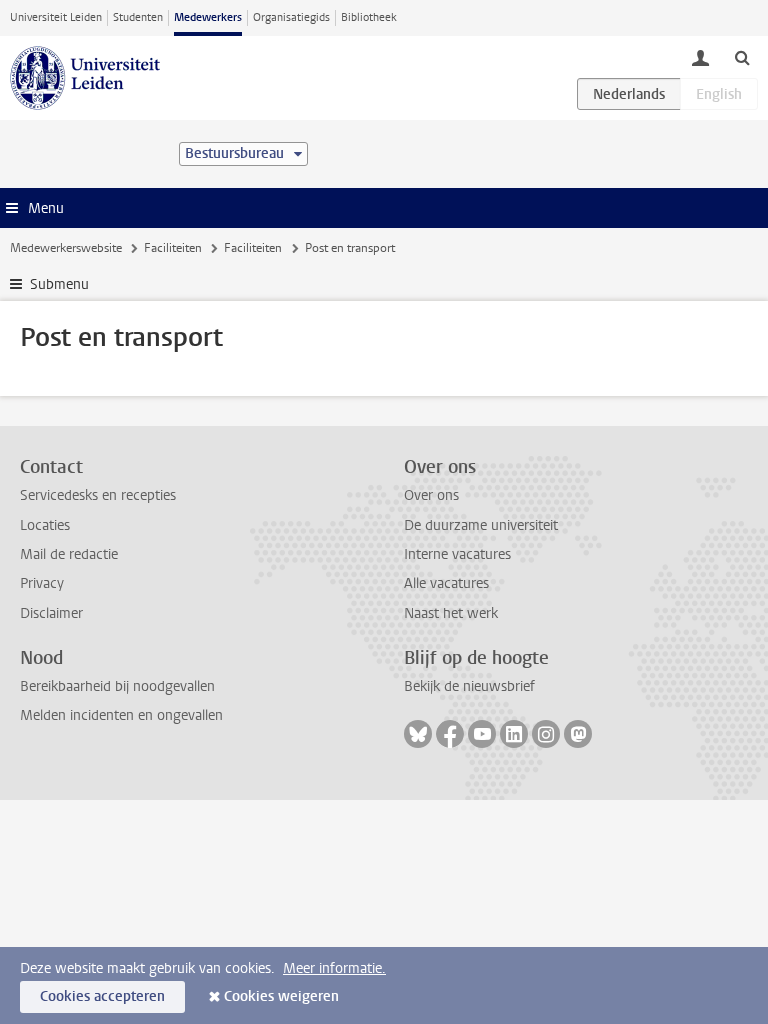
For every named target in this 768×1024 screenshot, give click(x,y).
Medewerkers (208, 17)
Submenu (59, 284)
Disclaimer (51, 613)
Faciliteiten (173, 248)
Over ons (431, 495)
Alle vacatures (446, 583)
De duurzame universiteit (481, 525)
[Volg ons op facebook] (450, 734)
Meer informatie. (334, 968)
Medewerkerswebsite (66, 248)
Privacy (42, 583)
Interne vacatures (457, 554)
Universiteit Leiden (56, 17)
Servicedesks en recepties (98, 495)
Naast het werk (451, 613)
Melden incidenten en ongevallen (121, 715)
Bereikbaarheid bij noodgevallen (117, 686)
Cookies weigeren (281, 996)
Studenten (138, 17)
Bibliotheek (369, 17)
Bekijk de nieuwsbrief (469, 686)
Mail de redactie (69, 554)
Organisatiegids (291, 17)
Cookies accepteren (102, 996)
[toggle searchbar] (742, 57)
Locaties (45, 525)
